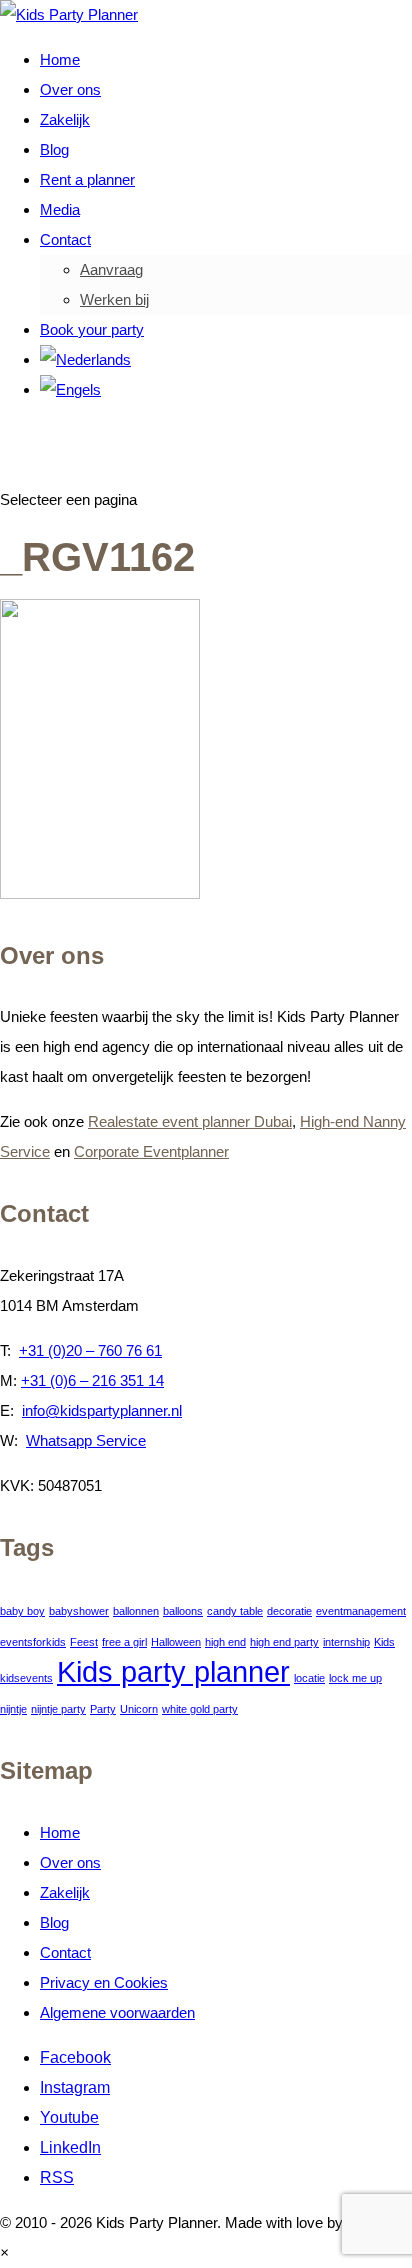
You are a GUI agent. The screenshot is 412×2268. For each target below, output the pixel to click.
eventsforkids (33, 1642)
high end (225, 1642)
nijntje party (58, 1709)
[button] (4, 2252)
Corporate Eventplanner (151, 1151)
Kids (384, 1642)
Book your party (92, 329)
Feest (84, 1642)
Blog (54, 149)
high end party (284, 1642)
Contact (65, 239)
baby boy (22, 1611)
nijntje (13, 1709)
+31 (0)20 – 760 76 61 (90, 1350)
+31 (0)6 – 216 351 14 (92, 1380)
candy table (235, 1611)
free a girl (124, 1642)
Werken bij (114, 299)
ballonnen (136, 1611)
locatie (309, 1678)
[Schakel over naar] (85, 359)
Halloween (176, 1642)
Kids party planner (173, 1671)
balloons (183, 1611)
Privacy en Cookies (104, 1982)
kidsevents (26, 1678)
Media (60, 209)
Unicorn (139, 1709)
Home (60, 59)
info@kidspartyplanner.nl (102, 1410)
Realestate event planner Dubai (190, 1121)
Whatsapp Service (86, 1440)
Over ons (70, 89)
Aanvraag (111, 269)
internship (346, 1642)
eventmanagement (361, 1611)
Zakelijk (65, 119)
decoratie (289, 1611)
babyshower (79, 1611)
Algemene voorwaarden (117, 2012)
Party (103, 1709)
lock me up (355, 1678)
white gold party (200, 1709)
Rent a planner (87, 179)
